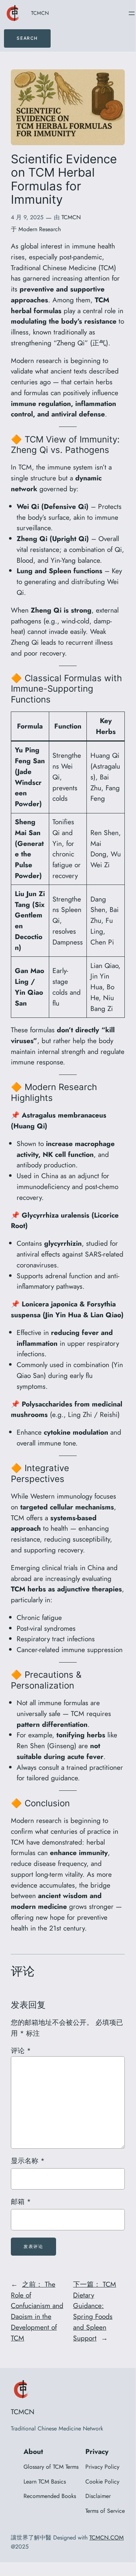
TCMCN (40, 13)
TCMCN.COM (107, 2538)
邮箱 (21, 2201)
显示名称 (28, 2161)
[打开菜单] (132, 13)
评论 (21, 2050)
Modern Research (40, 229)
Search (27, 38)
